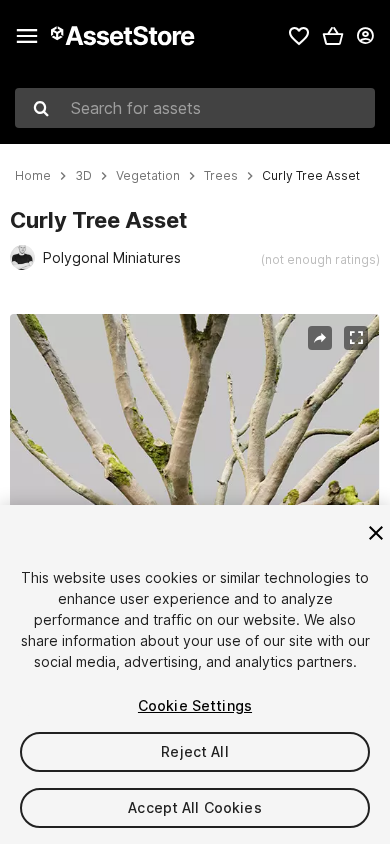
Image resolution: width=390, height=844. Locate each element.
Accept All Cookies (195, 807)
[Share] (320, 338)
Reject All (194, 751)
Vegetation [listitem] (148, 176)
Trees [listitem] (221, 176)
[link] (299, 36)
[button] (333, 36)
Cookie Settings (195, 705)
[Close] (376, 533)
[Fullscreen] (356, 338)
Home (33, 176)
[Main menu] (27, 36)
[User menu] (365, 36)
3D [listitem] (83, 176)
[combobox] (195, 108)
